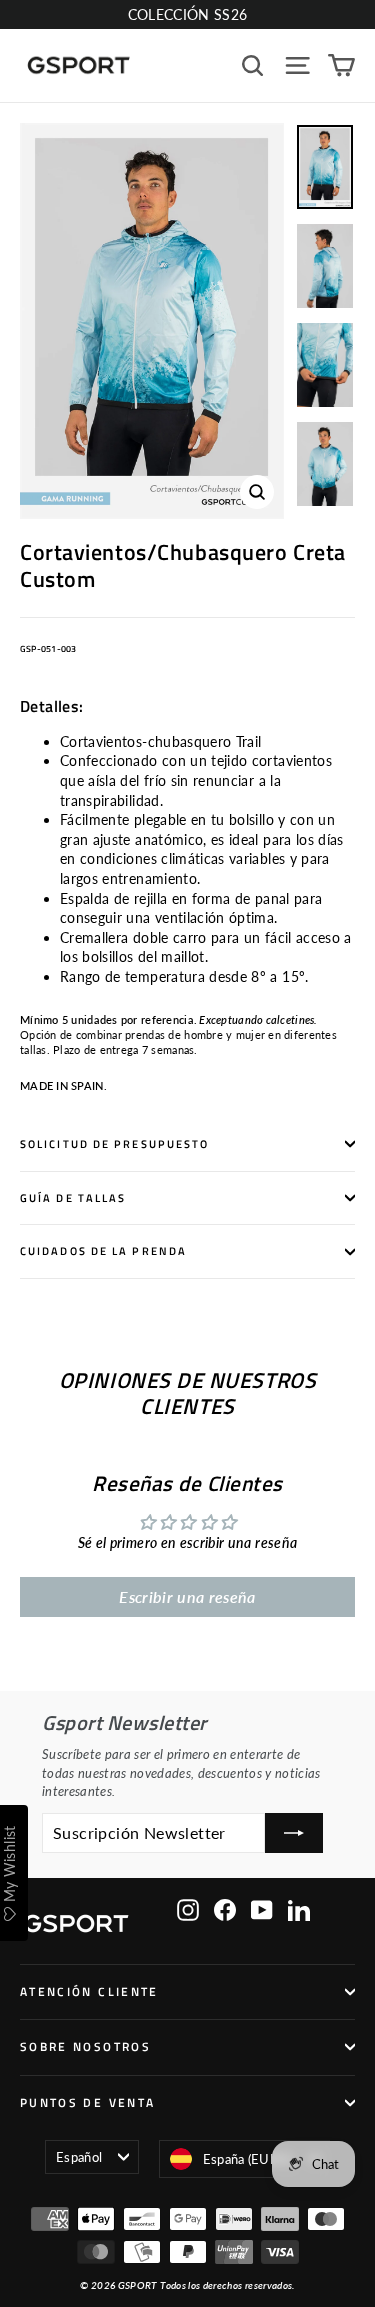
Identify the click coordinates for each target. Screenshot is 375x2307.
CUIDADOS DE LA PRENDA (103, 1251)
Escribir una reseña (187, 1596)
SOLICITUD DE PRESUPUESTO (114, 1144)
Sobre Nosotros (85, 2047)
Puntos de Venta (87, 2103)
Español (79, 2157)
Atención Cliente (89, 1992)
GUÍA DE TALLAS (73, 1198)
